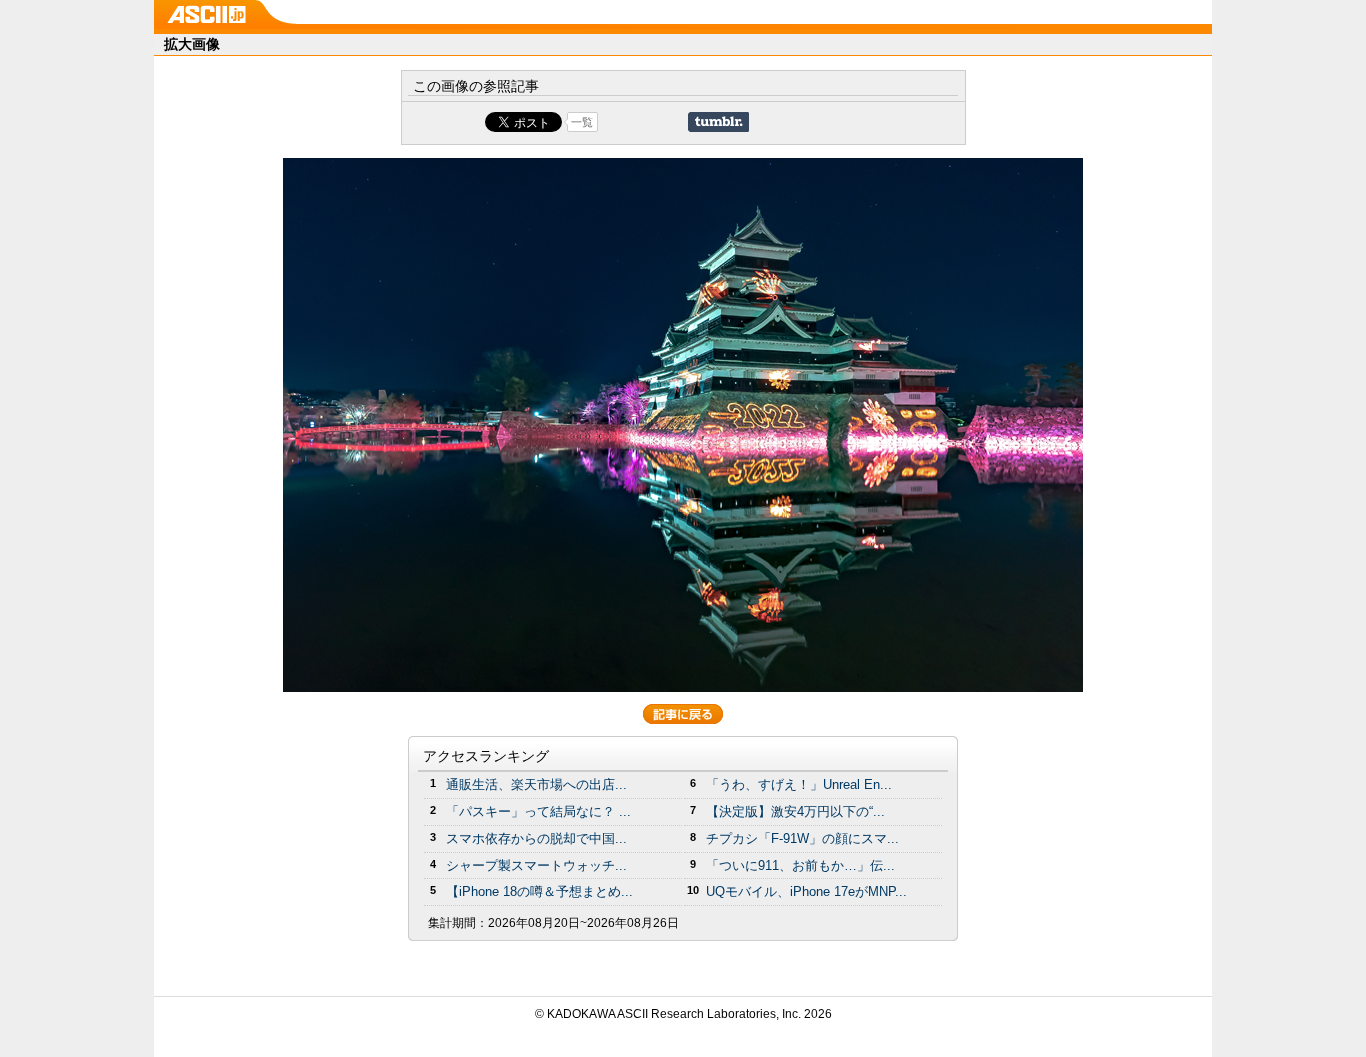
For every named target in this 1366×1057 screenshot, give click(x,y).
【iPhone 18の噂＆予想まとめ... (539, 891)
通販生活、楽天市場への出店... (536, 784)
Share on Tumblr (718, 122)
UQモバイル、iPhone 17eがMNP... (806, 891)
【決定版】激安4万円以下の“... (795, 811)
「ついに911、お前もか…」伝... (800, 865)
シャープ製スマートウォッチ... (536, 865)
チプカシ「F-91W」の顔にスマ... (802, 838)
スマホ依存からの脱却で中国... (536, 838)
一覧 (582, 122)
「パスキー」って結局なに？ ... (538, 811)
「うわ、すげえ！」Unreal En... (799, 784)
